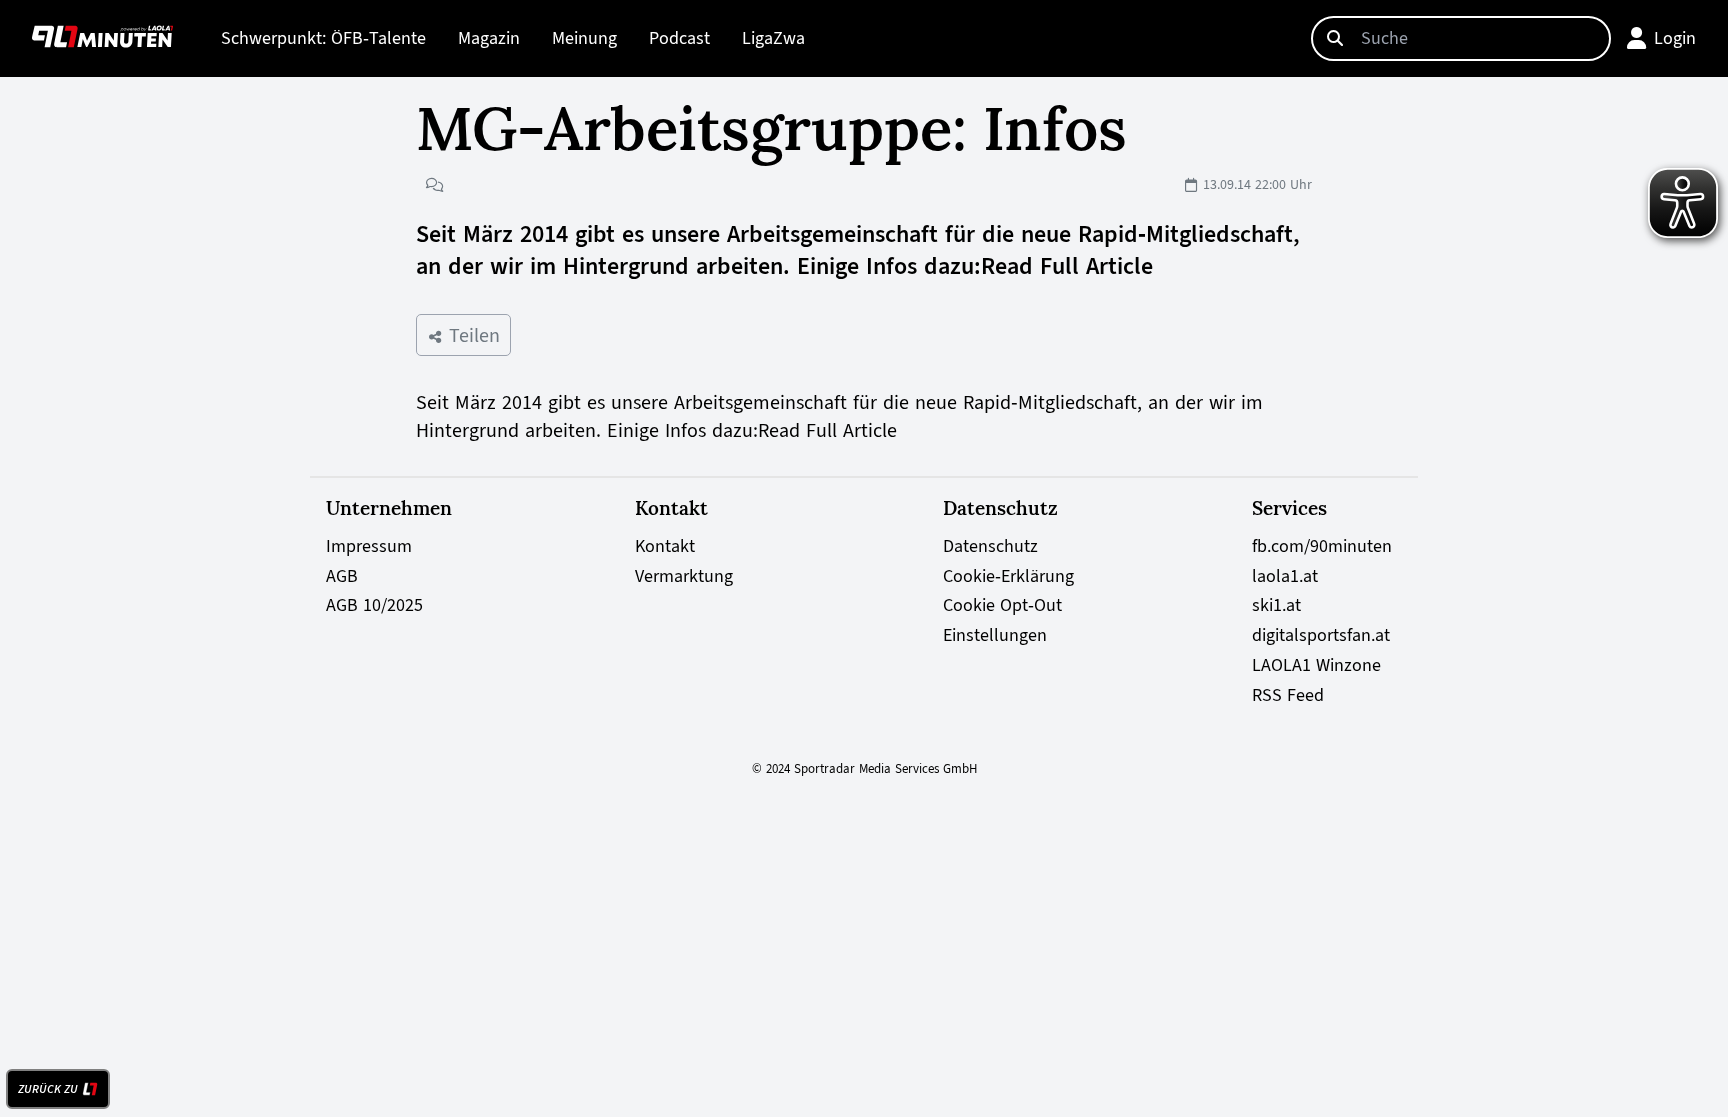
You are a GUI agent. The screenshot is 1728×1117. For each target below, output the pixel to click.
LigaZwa (773, 38)
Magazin (489, 38)
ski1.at (1276, 605)
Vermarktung (684, 576)
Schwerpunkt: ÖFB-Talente (323, 38)
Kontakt (665, 546)
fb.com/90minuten (1322, 546)
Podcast (679, 38)
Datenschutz (990, 546)
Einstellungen (995, 635)
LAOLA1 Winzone (1316, 665)
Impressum (369, 546)
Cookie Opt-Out (1002, 605)
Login (1675, 38)
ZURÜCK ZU (48, 1089)
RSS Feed (1288, 695)
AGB (342, 576)
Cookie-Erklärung (1008, 576)
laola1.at (1285, 576)
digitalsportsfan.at (1321, 635)
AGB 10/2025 (374, 605)
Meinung (584, 38)
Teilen (471, 335)
